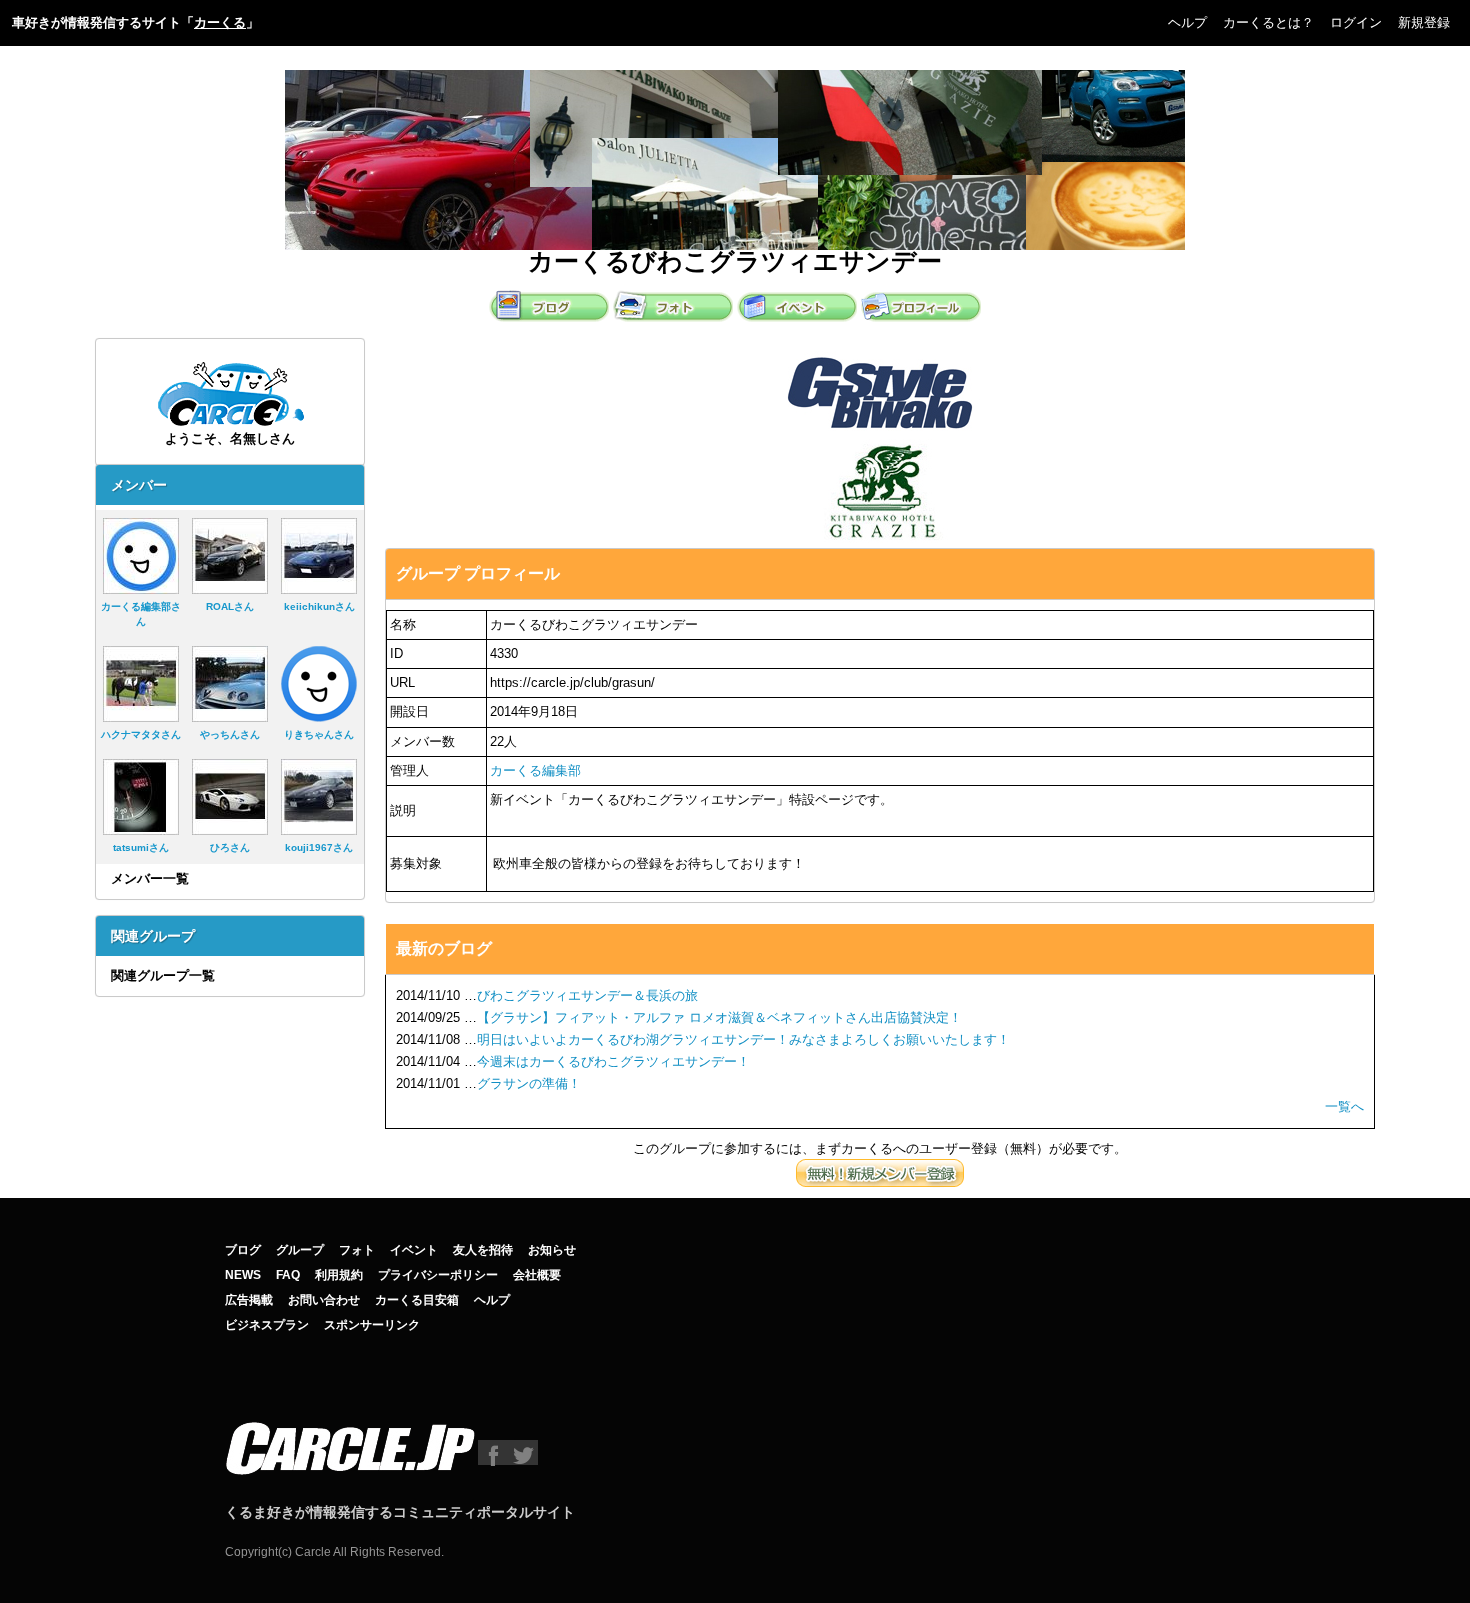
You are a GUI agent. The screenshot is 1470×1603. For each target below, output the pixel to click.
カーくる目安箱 (417, 1300)
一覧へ (1344, 1106)
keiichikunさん (319, 606)
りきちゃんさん (319, 734)
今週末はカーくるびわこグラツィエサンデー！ (613, 1061)
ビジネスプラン (267, 1325)
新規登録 (1424, 22)
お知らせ (552, 1250)
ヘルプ (1187, 22)
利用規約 (339, 1275)
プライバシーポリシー (438, 1275)
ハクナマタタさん (141, 734)
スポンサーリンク (372, 1325)
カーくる (220, 22)
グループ (300, 1250)
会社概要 (537, 1275)
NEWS (243, 1275)
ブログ (243, 1250)
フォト (357, 1250)
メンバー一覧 (150, 878)
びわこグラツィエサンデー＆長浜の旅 (587, 995)
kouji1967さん (319, 847)
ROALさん (230, 606)
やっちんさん (230, 734)
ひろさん (230, 847)
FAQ (288, 1275)
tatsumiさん (141, 847)
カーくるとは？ (1268, 22)
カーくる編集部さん (141, 614)
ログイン (1356, 22)
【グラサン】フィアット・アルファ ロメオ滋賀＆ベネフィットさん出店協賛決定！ (719, 1017)
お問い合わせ (324, 1300)
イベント (414, 1250)
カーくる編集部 (535, 770)
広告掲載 (249, 1300)
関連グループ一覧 (163, 975)
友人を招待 (483, 1250)
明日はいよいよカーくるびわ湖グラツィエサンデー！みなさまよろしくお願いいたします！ (743, 1039)
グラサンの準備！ (529, 1083)
